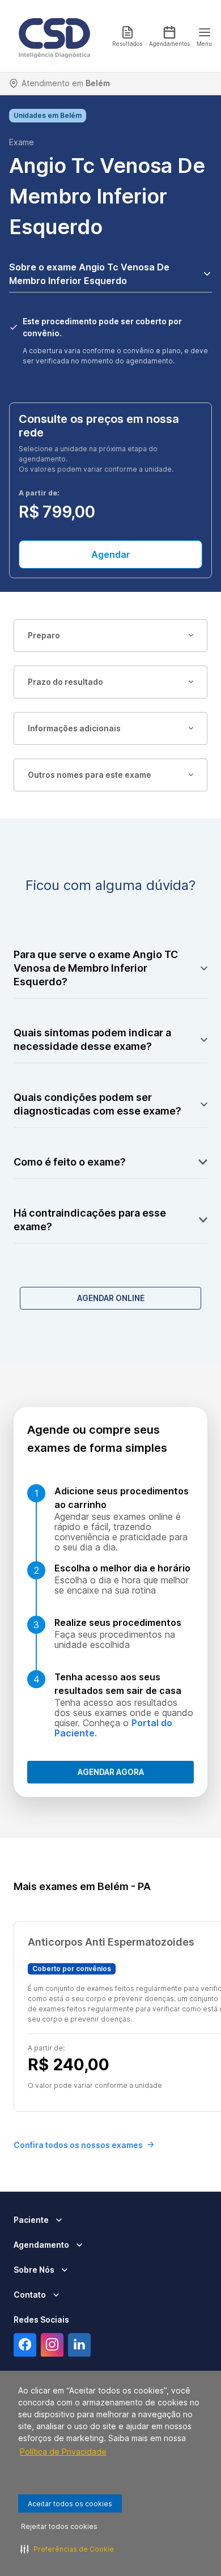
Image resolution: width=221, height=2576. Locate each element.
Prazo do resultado (65, 682)
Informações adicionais (74, 728)
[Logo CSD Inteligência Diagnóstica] (54, 36)
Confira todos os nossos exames (78, 2145)
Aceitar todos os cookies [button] (70, 2504)
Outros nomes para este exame (90, 775)
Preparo (44, 635)
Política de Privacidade (63, 2452)
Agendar (111, 554)
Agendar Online (111, 1298)
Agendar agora (111, 1772)
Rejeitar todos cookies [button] (59, 2526)
